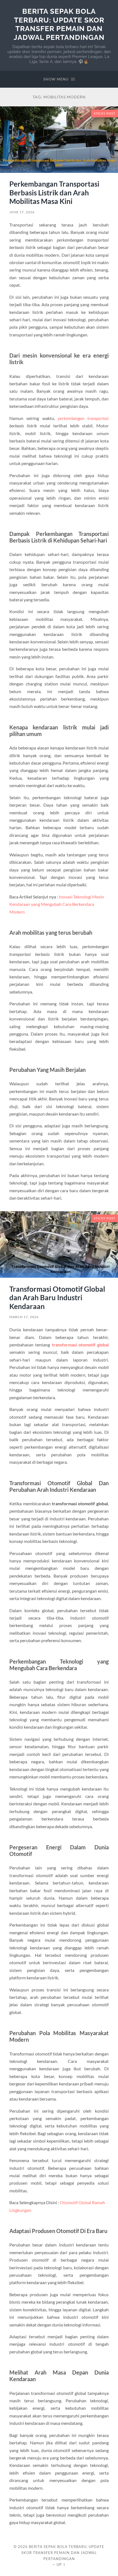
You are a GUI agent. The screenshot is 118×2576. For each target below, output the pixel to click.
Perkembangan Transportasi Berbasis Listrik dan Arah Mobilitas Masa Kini (54, 193)
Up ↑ (61, 2564)
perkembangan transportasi (83, 418)
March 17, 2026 (24, 1317)
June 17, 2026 (22, 212)
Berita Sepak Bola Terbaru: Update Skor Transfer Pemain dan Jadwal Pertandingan (59, 24)
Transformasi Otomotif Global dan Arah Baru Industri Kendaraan (57, 1298)
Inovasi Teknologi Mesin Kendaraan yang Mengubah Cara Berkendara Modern (57, 904)
